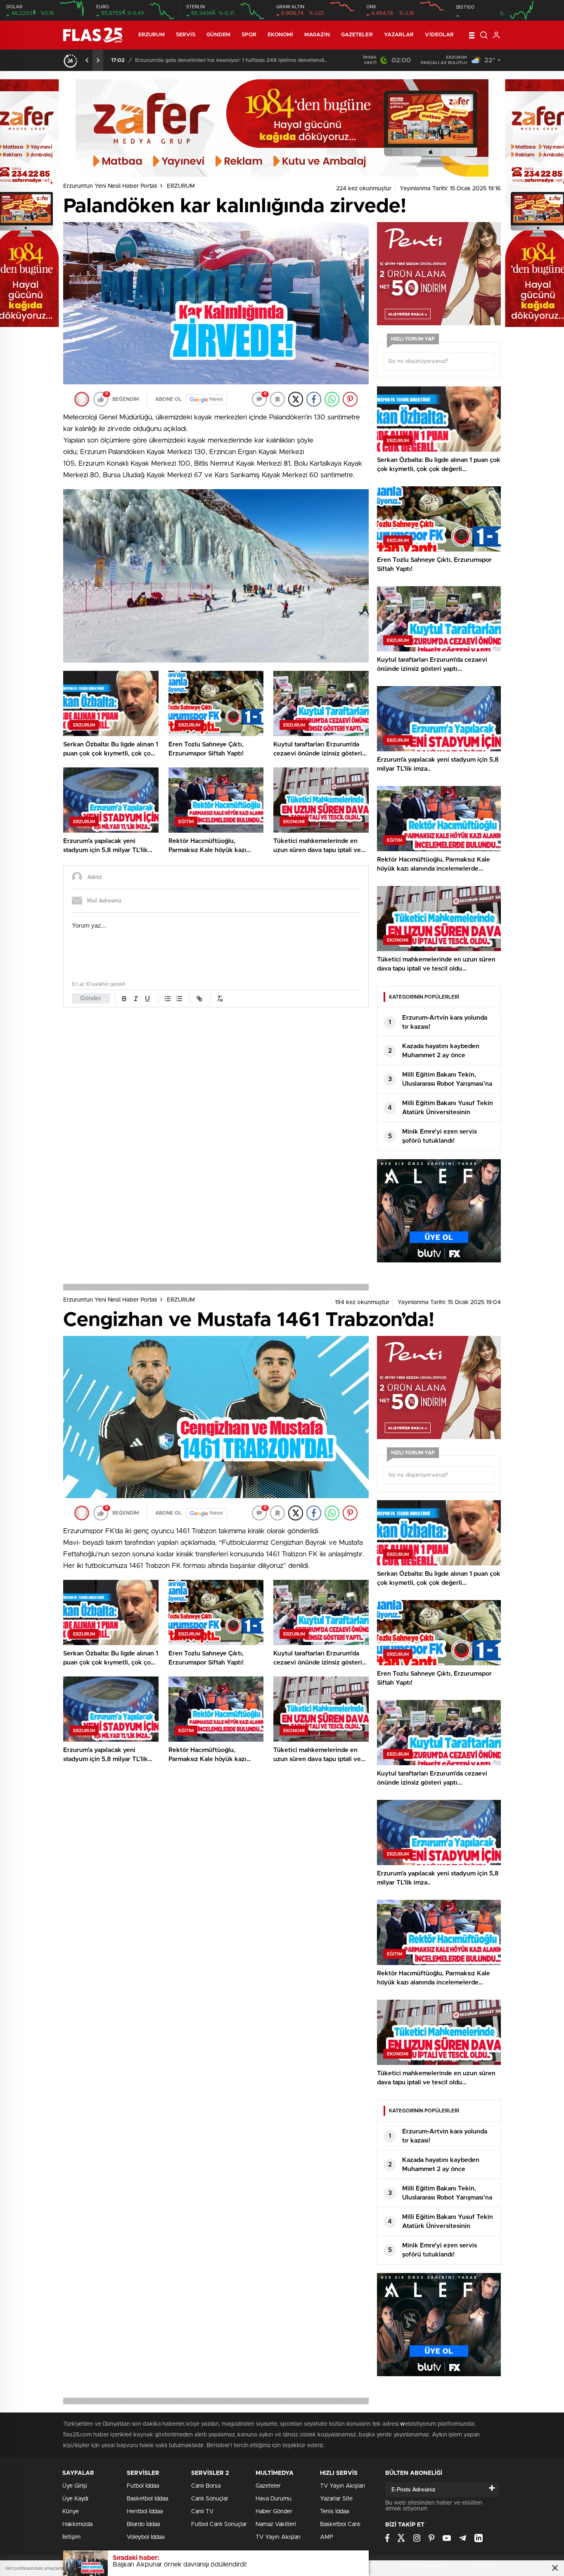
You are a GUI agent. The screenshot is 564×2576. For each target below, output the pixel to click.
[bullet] (179, 999)
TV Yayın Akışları (278, 2537)
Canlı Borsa (206, 2486)
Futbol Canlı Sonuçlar (219, 2524)
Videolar (439, 35)
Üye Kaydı (75, 2499)
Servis (186, 35)
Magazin (317, 35)
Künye (71, 2512)
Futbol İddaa (143, 2486)
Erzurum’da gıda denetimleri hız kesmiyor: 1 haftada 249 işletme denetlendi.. (231, 60)
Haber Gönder (274, 2512)
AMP (327, 2537)
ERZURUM (152, 35)
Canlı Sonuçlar (210, 2499)
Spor (249, 35)
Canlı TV (202, 2512)
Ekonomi (280, 35)
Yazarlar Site (336, 2499)
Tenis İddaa (334, 2512)
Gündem (218, 35)
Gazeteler (357, 35)
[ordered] (168, 999)
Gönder (91, 998)
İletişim (71, 2537)
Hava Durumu (274, 2499)
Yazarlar (399, 35)
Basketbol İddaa (147, 2499)
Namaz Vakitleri (276, 2524)
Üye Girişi (75, 2486)
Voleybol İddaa (146, 2537)
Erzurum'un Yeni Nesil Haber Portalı (110, 186)
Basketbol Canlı (340, 2524)
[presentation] (87, 60)
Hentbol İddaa (145, 2512)
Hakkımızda (77, 2524)
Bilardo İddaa (143, 2524)
